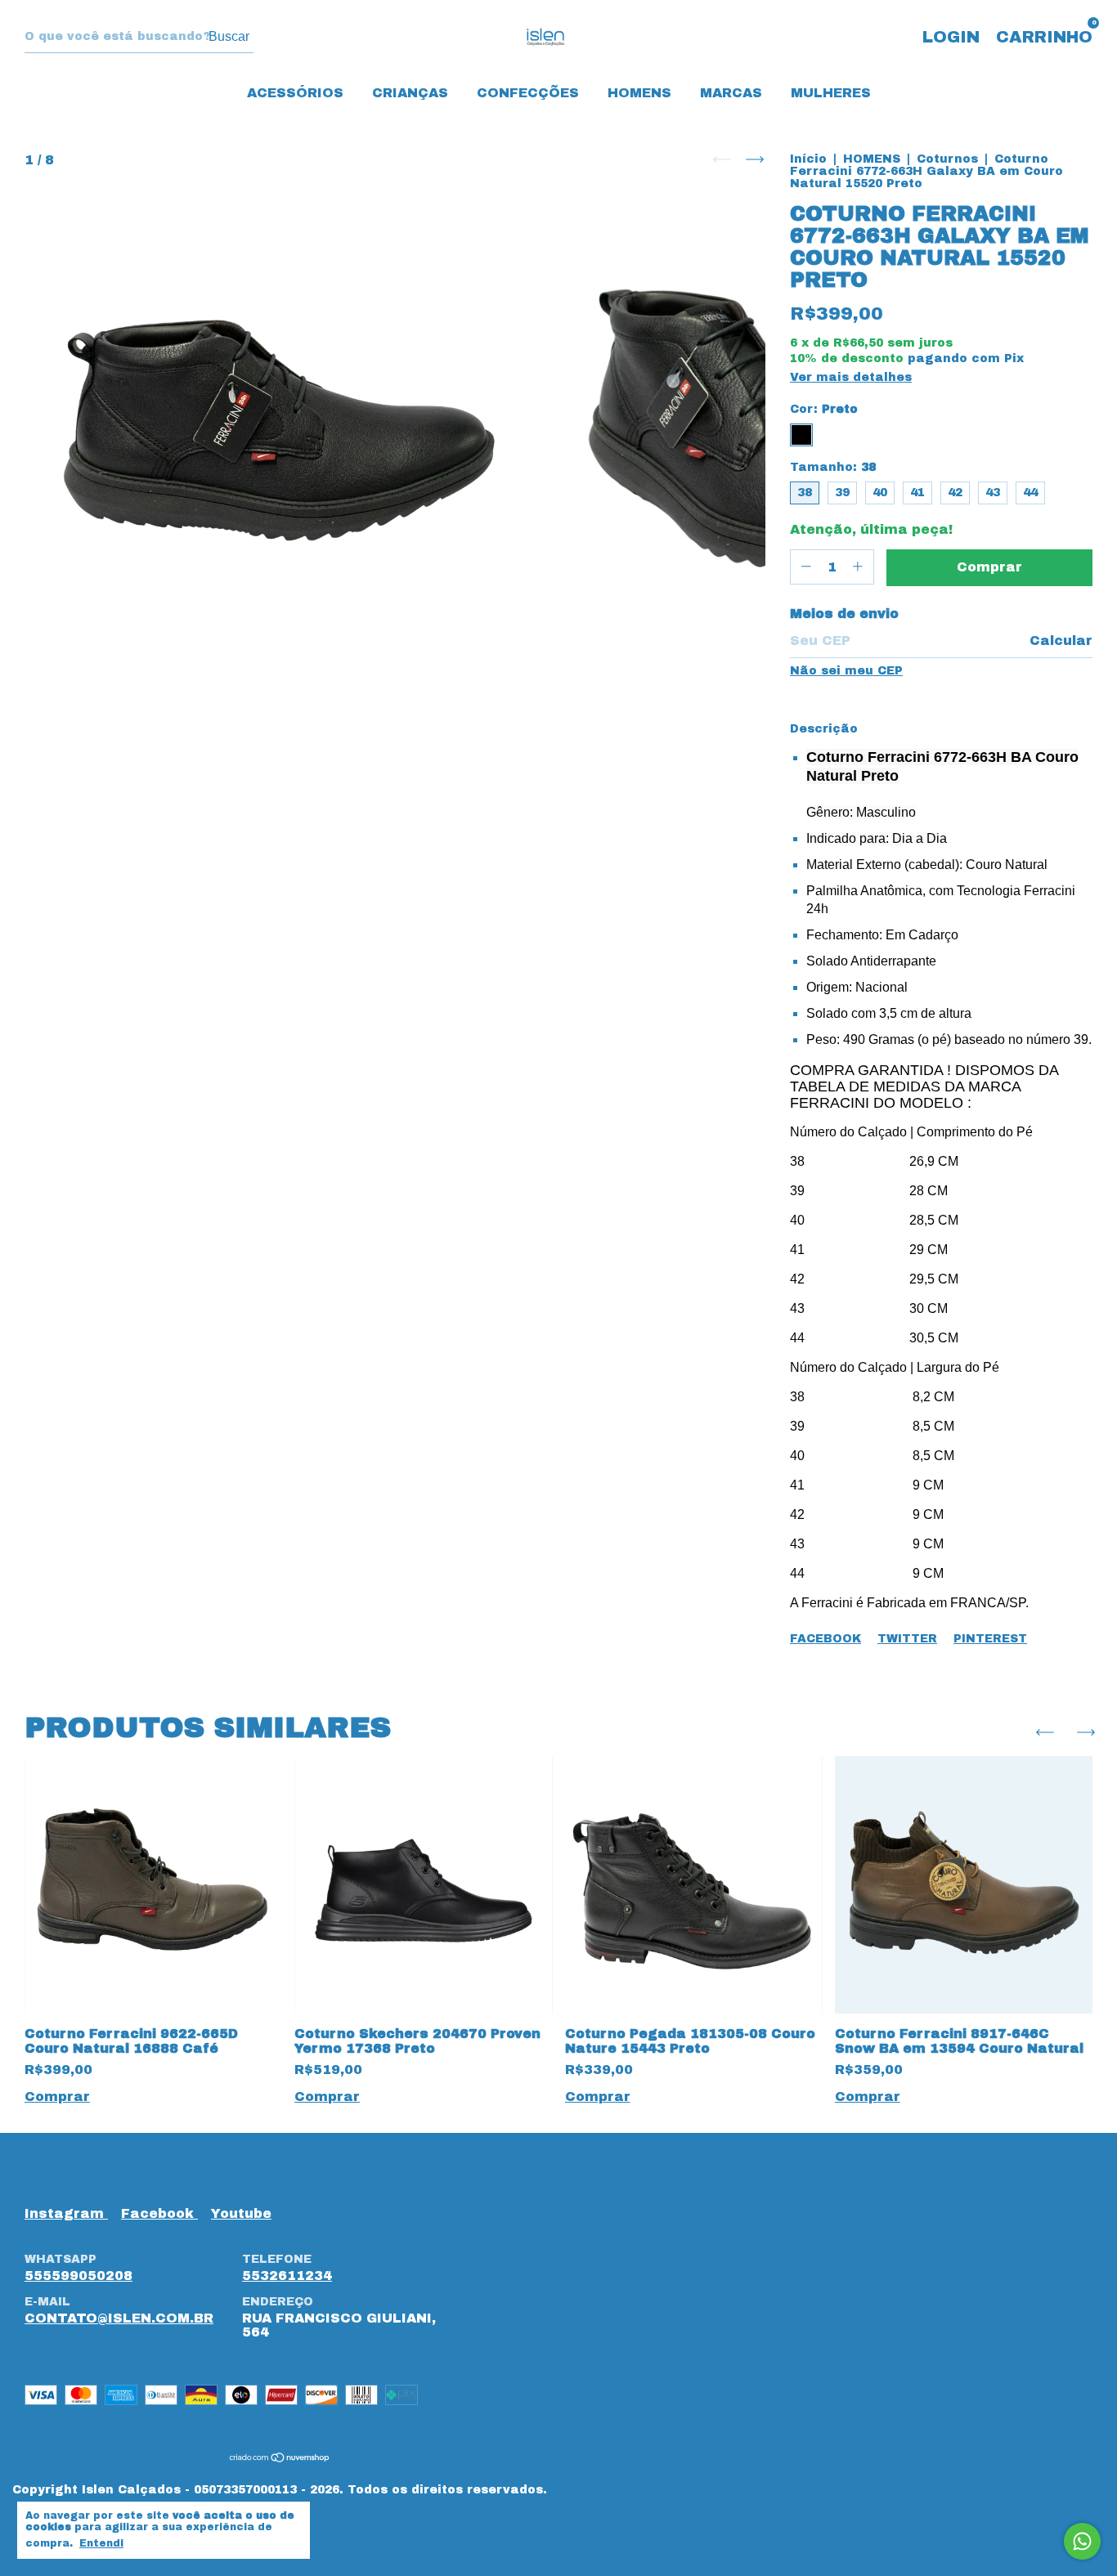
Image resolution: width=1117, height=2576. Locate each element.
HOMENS (639, 93)
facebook (159, 2213)
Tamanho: (833, 467)
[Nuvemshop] (280, 2458)
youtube (241, 2213)
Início (808, 159)
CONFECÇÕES (528, 93)
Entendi (101, 2543)
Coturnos (947, 159)
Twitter (907, 1639)
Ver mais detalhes (851, 377)
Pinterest (990, 1639)
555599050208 (79, 2276)
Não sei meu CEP (846, 671)
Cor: (824, 409)
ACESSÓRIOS (295, 93)
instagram (66, 2213)
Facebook (825, 1639)
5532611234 (287, 2276)
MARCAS (731, 93)
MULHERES (831, 93)
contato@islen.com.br (119, 2318)
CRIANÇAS (410, 93)
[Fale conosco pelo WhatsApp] (1082, 2541)
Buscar (229, 36)
